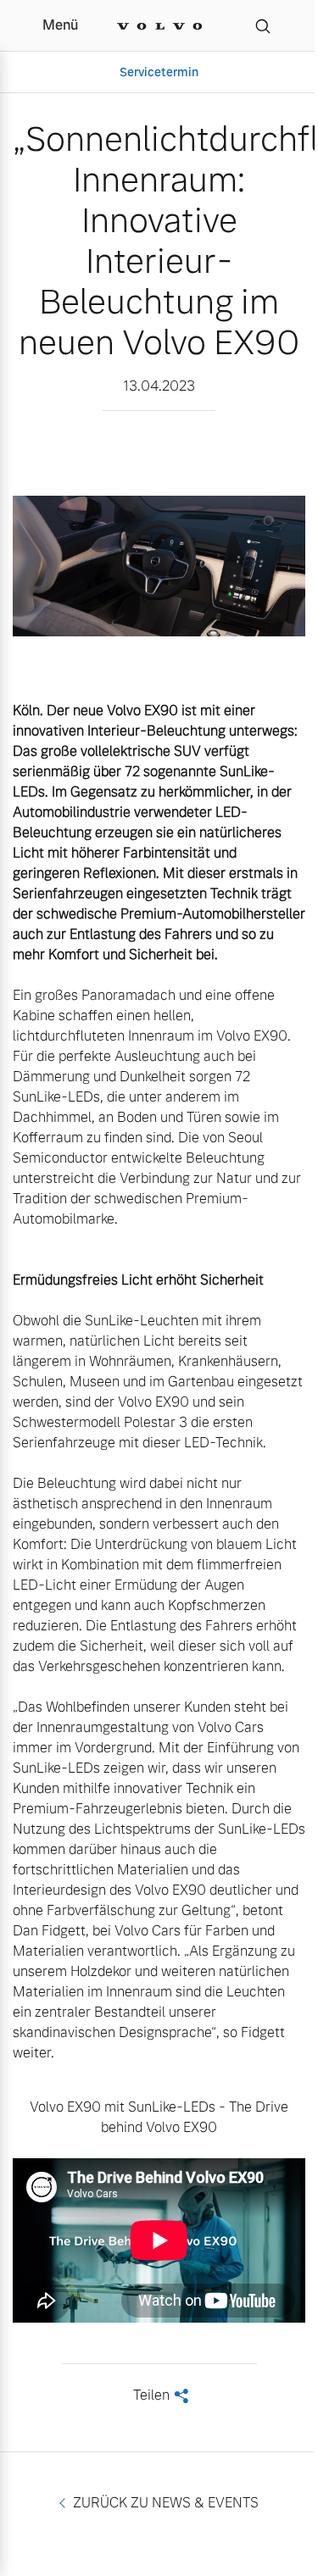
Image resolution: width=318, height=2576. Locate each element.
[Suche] (263, 25)
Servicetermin (159, 72)
